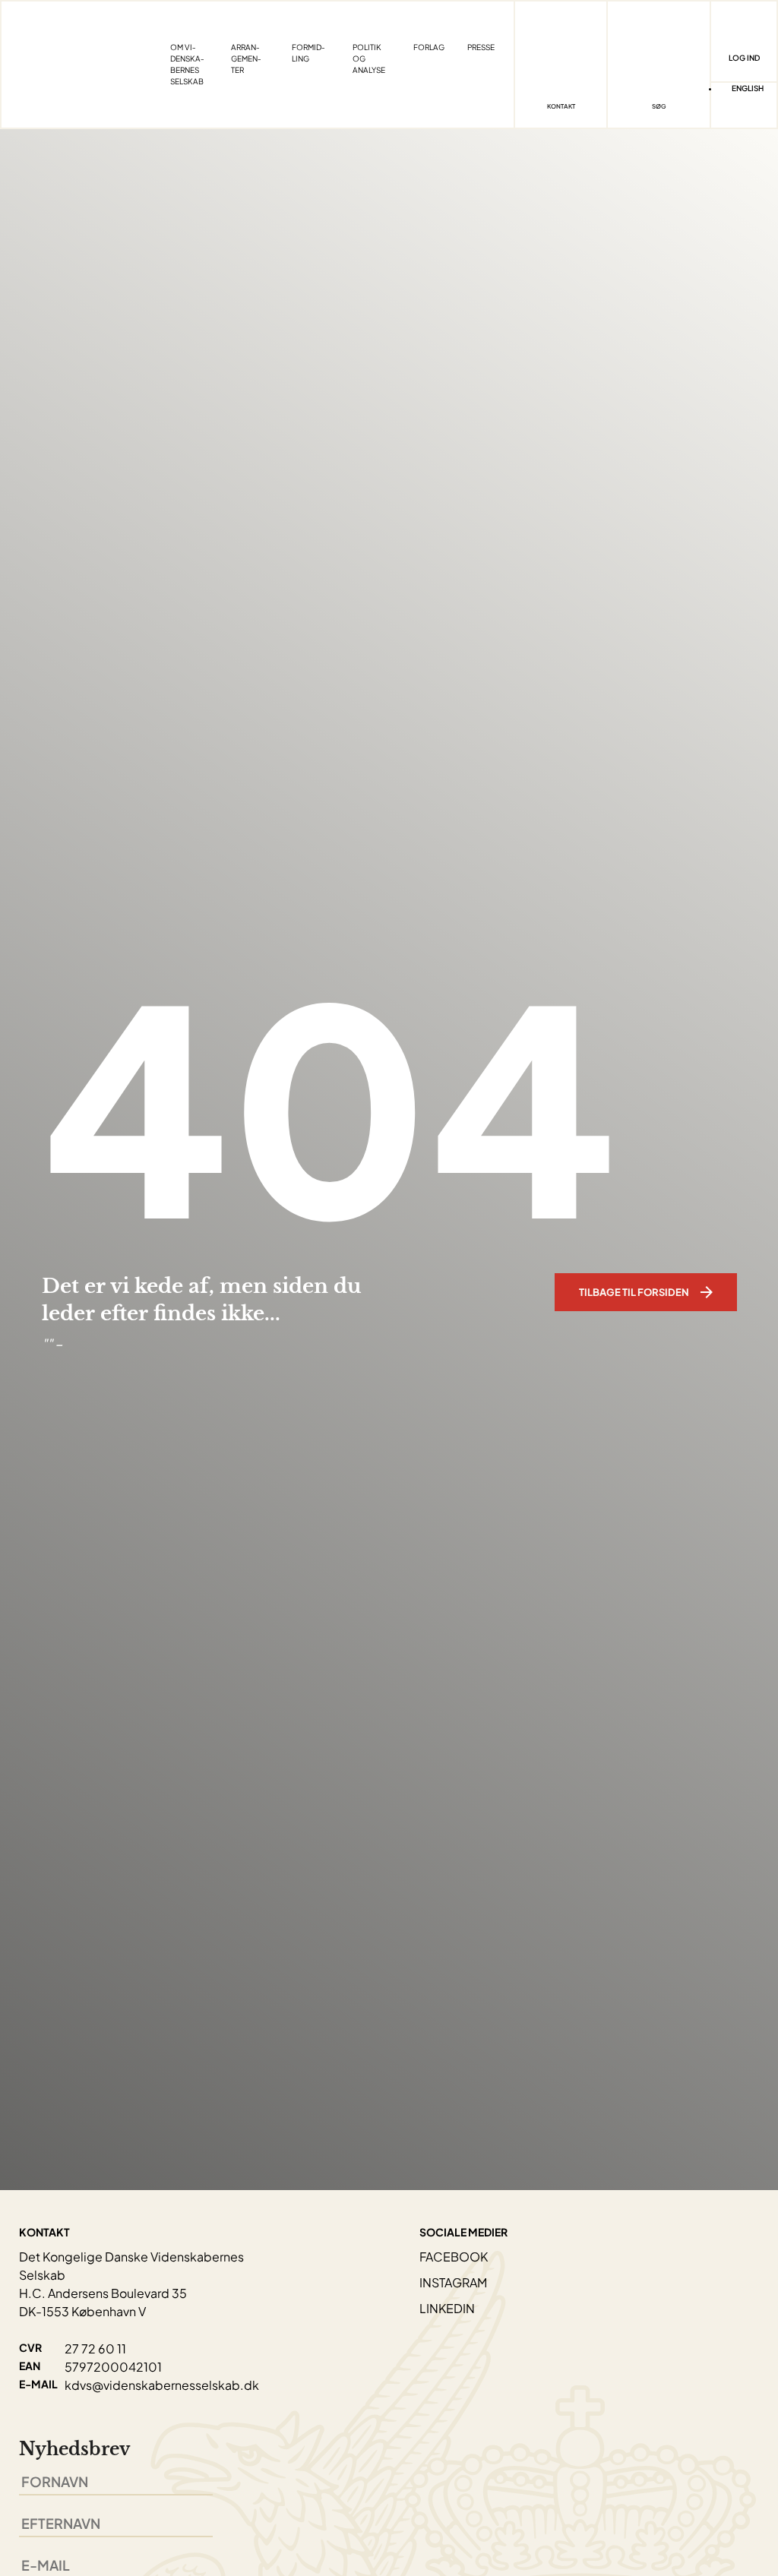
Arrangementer (246, 58)
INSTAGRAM (453, 2282)
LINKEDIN (447, 2308)
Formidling (308, 53)
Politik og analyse (369, 58)
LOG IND (744, 58)
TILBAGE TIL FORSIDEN (634, 1292)
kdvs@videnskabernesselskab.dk (162, 2385)
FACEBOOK (454, 2257)
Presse (481, 47)
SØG (659, 106)
